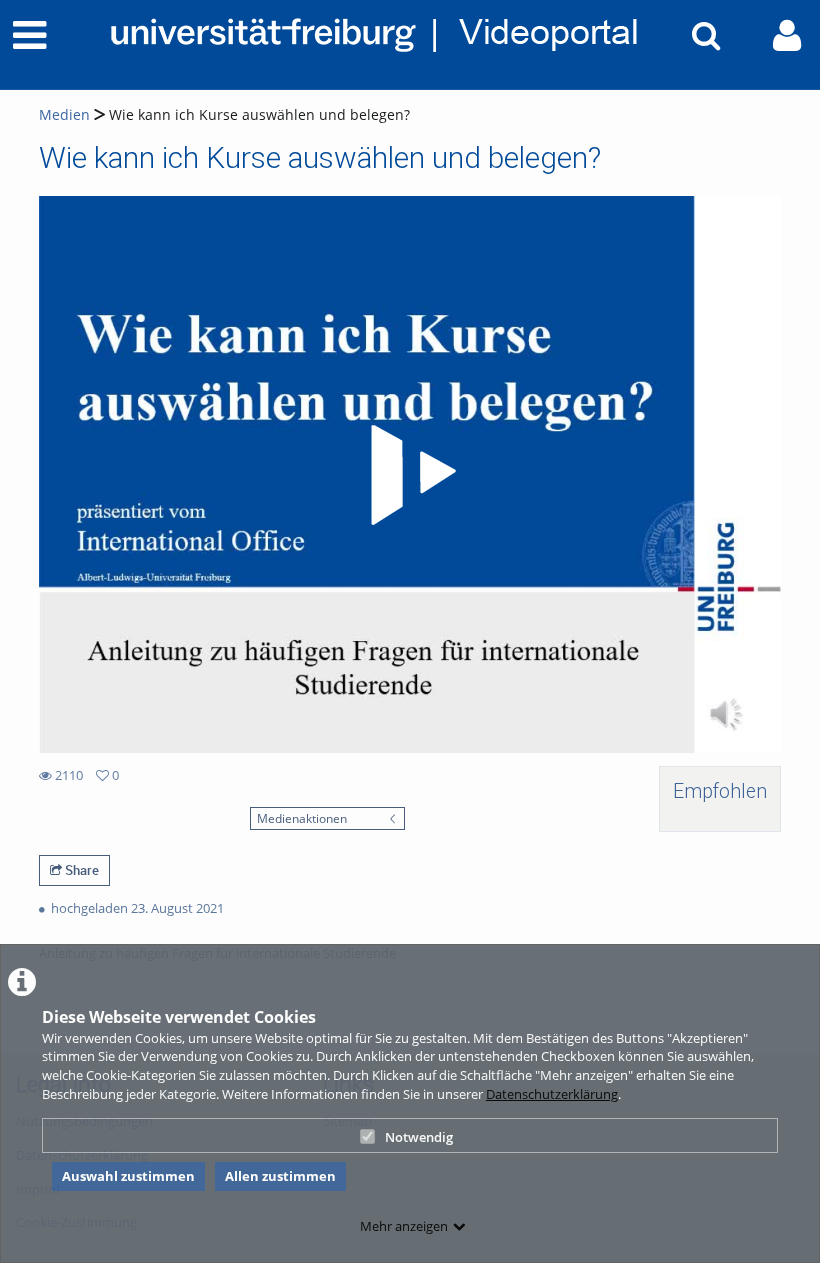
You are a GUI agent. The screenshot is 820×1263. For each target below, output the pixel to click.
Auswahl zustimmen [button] (128, 1176)
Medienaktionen (302, 818)
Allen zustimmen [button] (280, 1176)
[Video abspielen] (410, 475)
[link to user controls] (787, 35)
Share (80, 870)
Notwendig (419, 1137)
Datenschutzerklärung (552, 1094)
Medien (64, 114)
